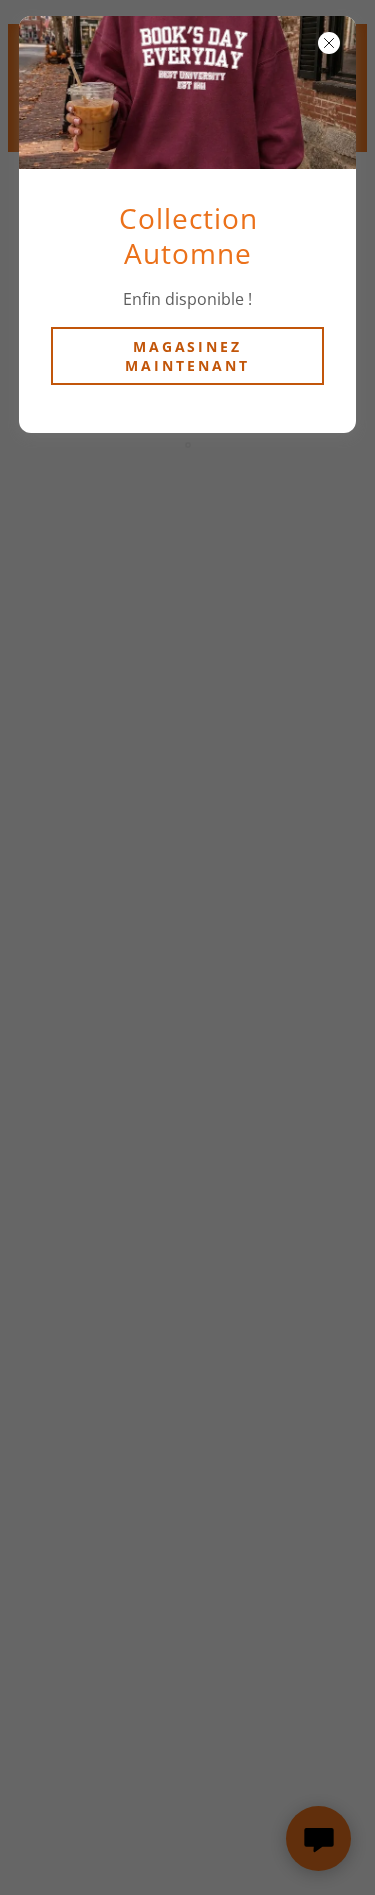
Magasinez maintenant (187, 356)
